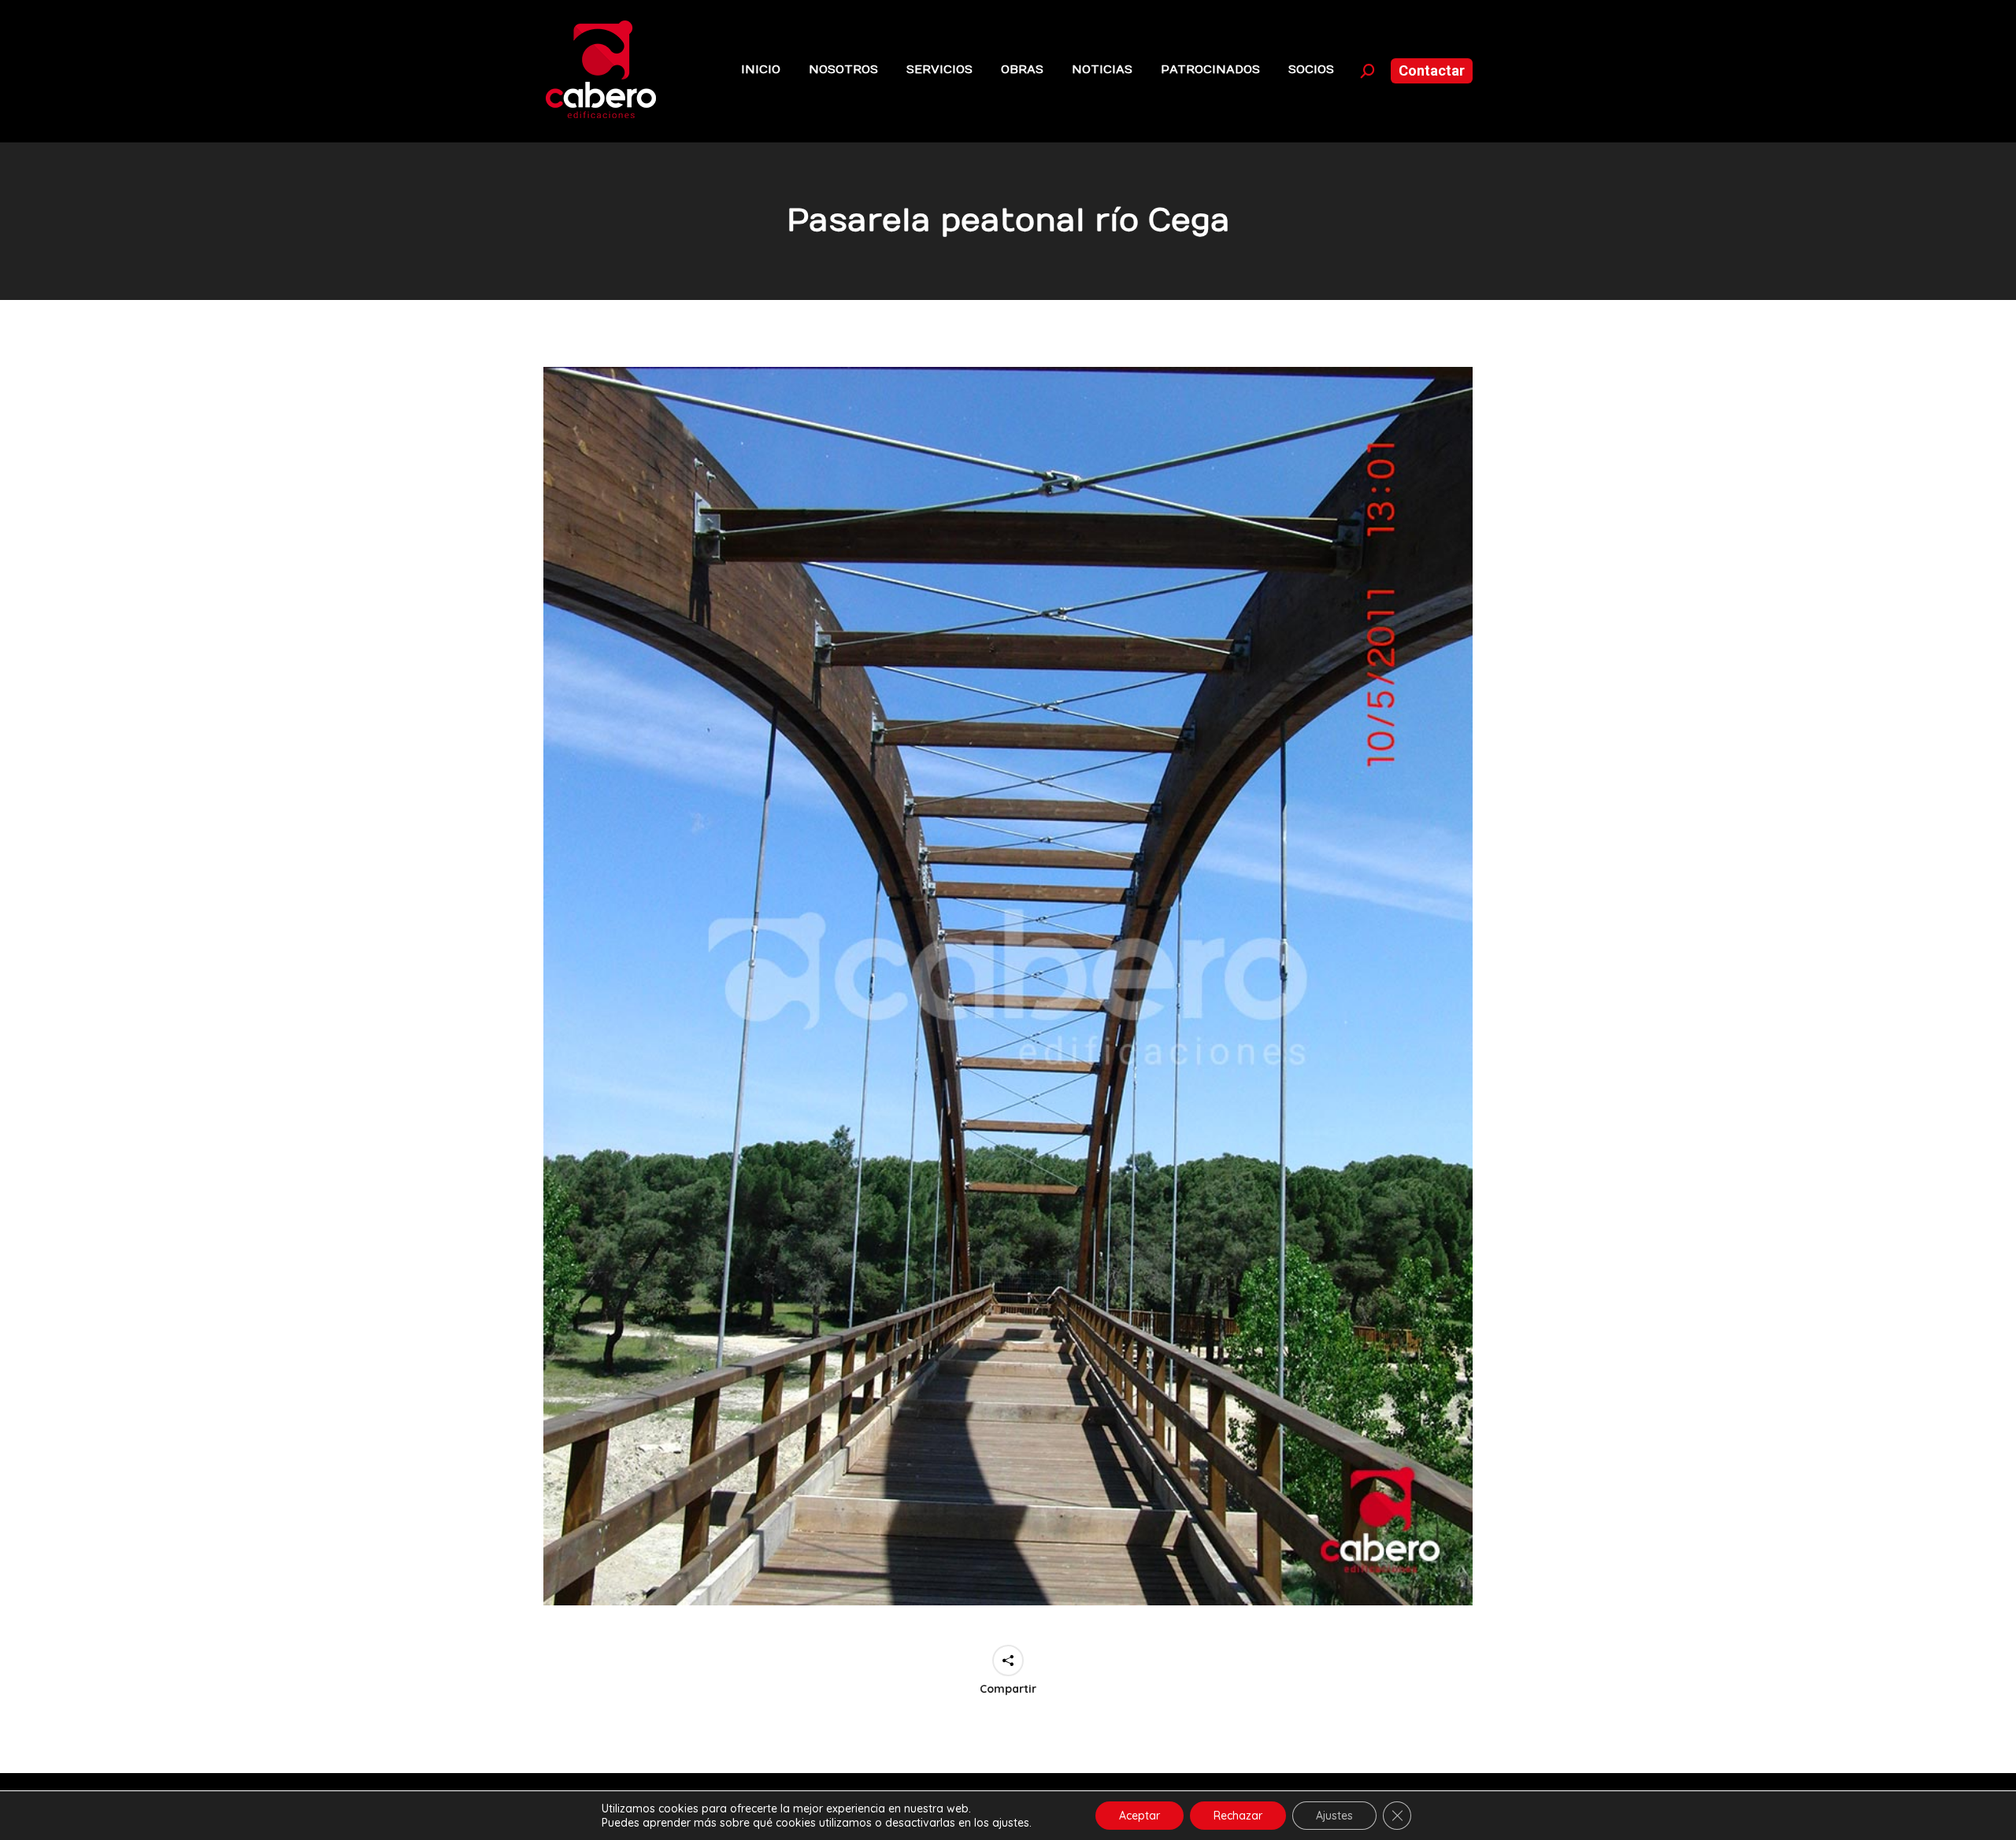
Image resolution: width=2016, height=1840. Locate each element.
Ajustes (1334, 1816)
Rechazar (1238, 1816)
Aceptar (1140, 1816)
